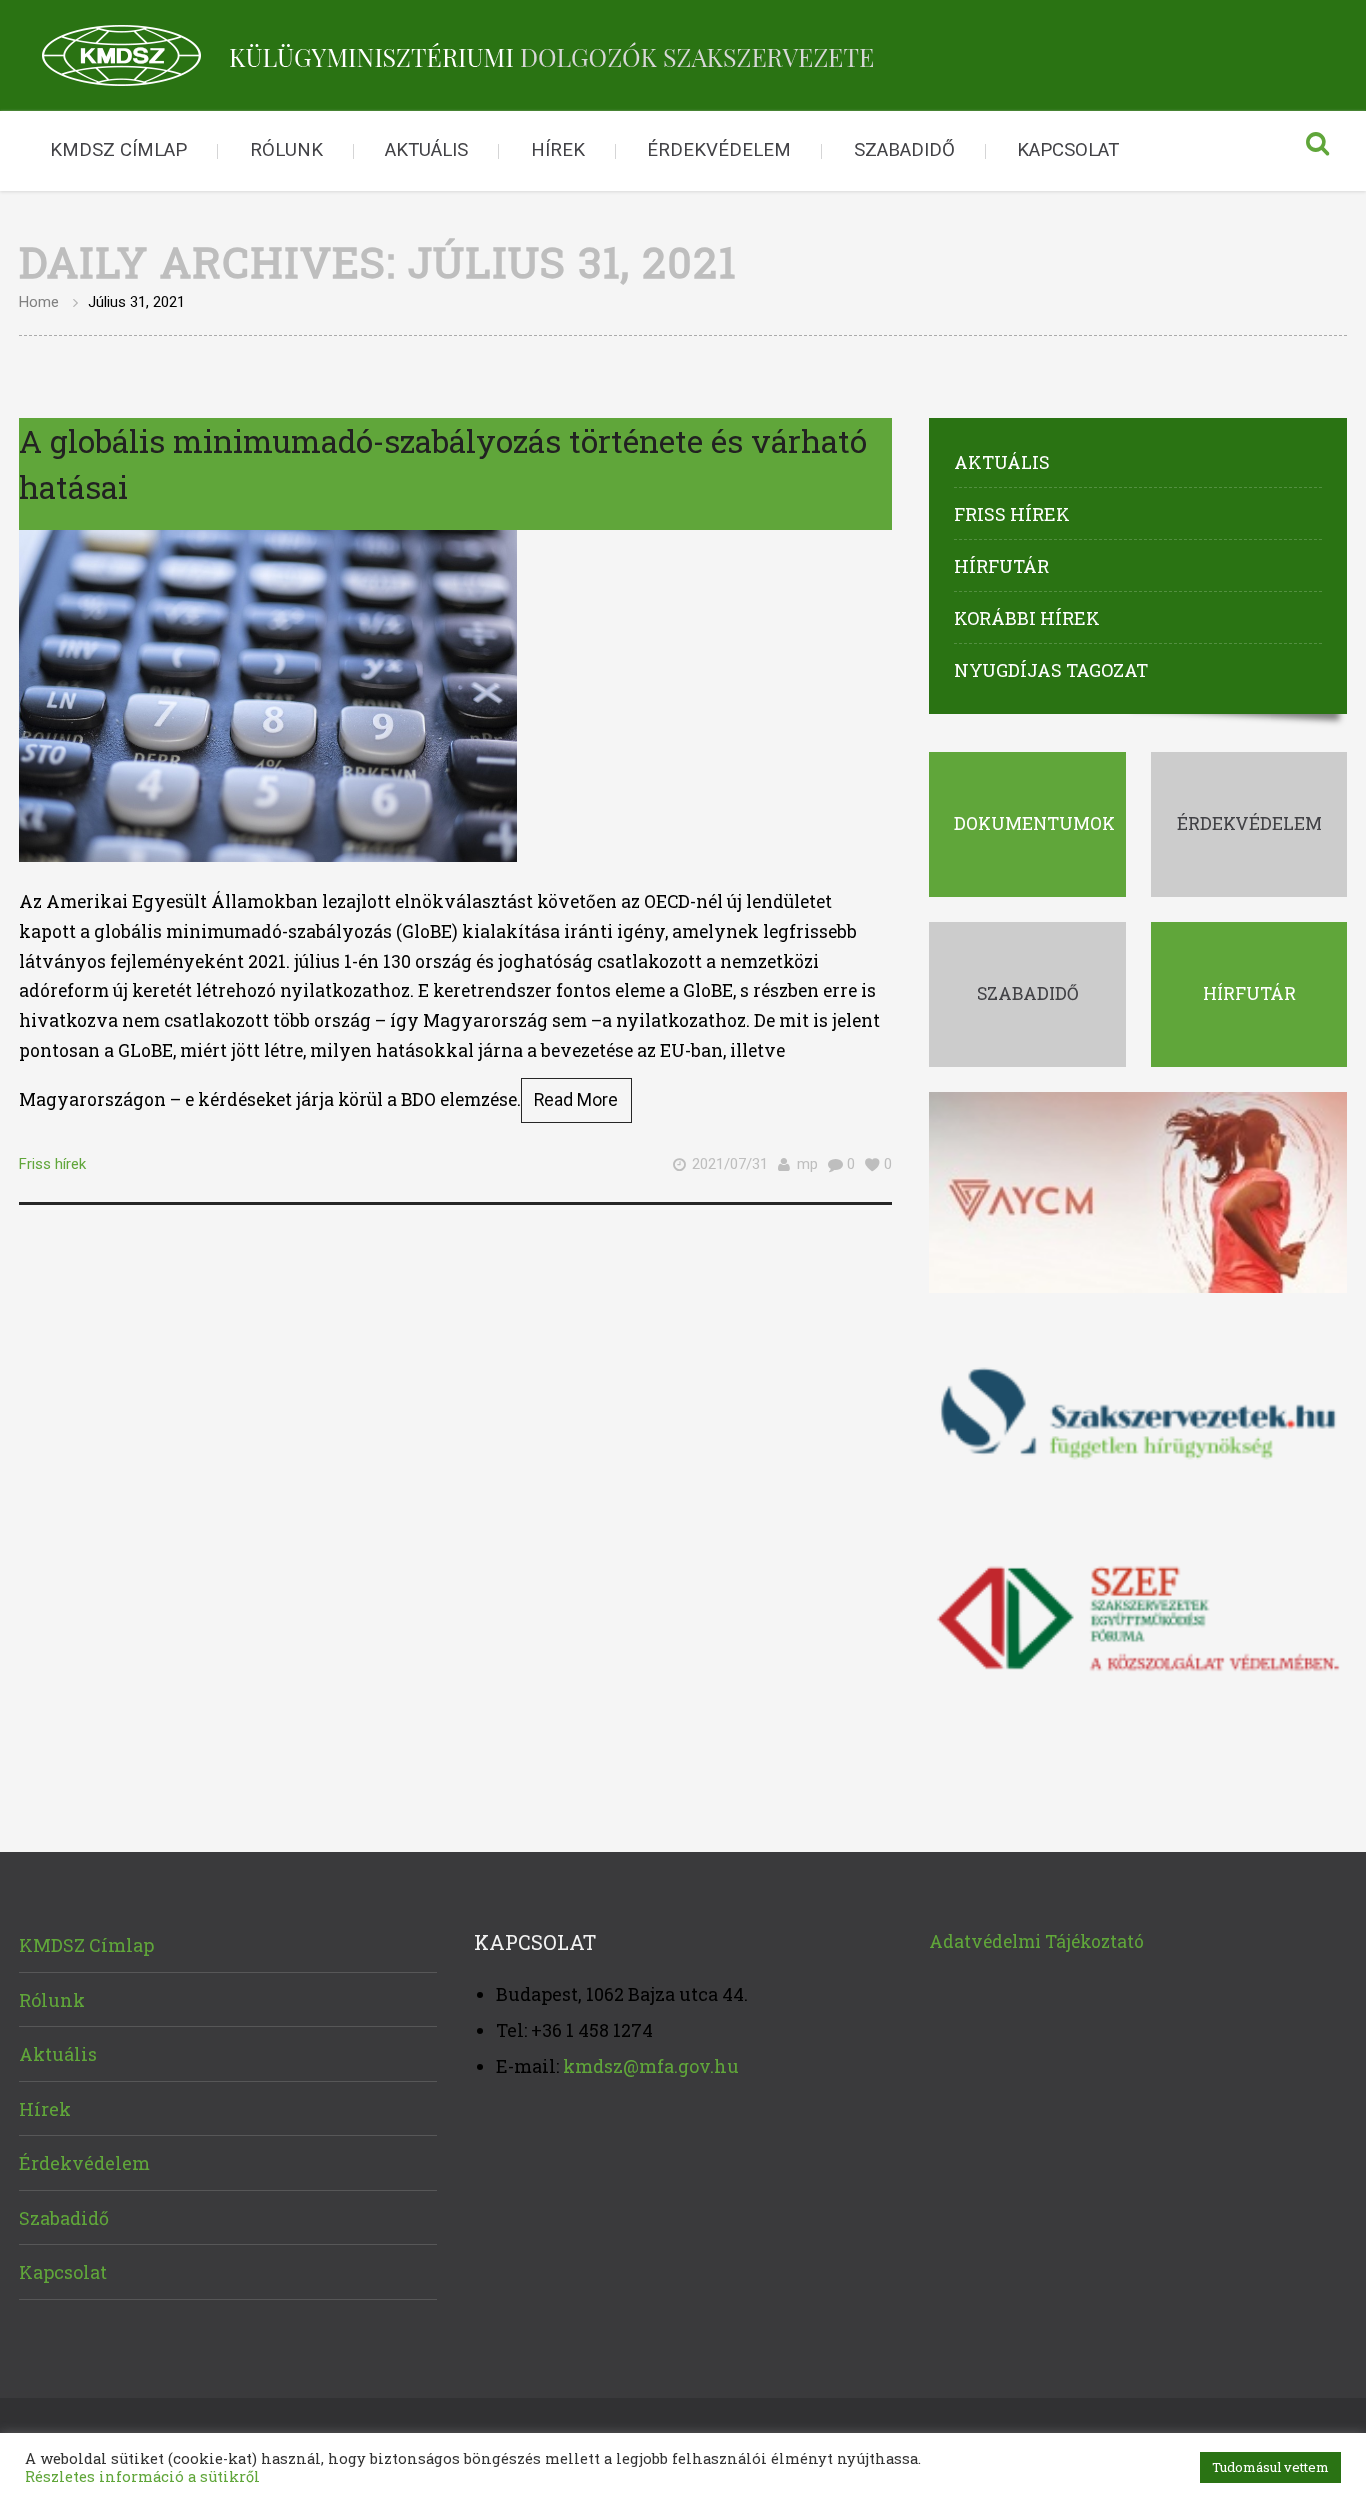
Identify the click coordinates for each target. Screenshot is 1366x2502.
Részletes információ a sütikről (142, 2476)
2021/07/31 (730, 1164)
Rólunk (286, 150)
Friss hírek (52, 1164)
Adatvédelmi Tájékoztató (1036, 1941)
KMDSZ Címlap (118, 150)
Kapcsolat (1068, 150)
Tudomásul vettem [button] (1270, 2467)
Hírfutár (1001, 566)
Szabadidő (904, 150)
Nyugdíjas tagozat (1051, 670)
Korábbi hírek (1027, 618)
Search (1317, 151)
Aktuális (426, 150)
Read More (576, 1100)
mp (807, 1164)
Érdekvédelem (719, 150)
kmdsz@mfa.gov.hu (651, 2066)
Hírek (558, 150)
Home (39, 302)
